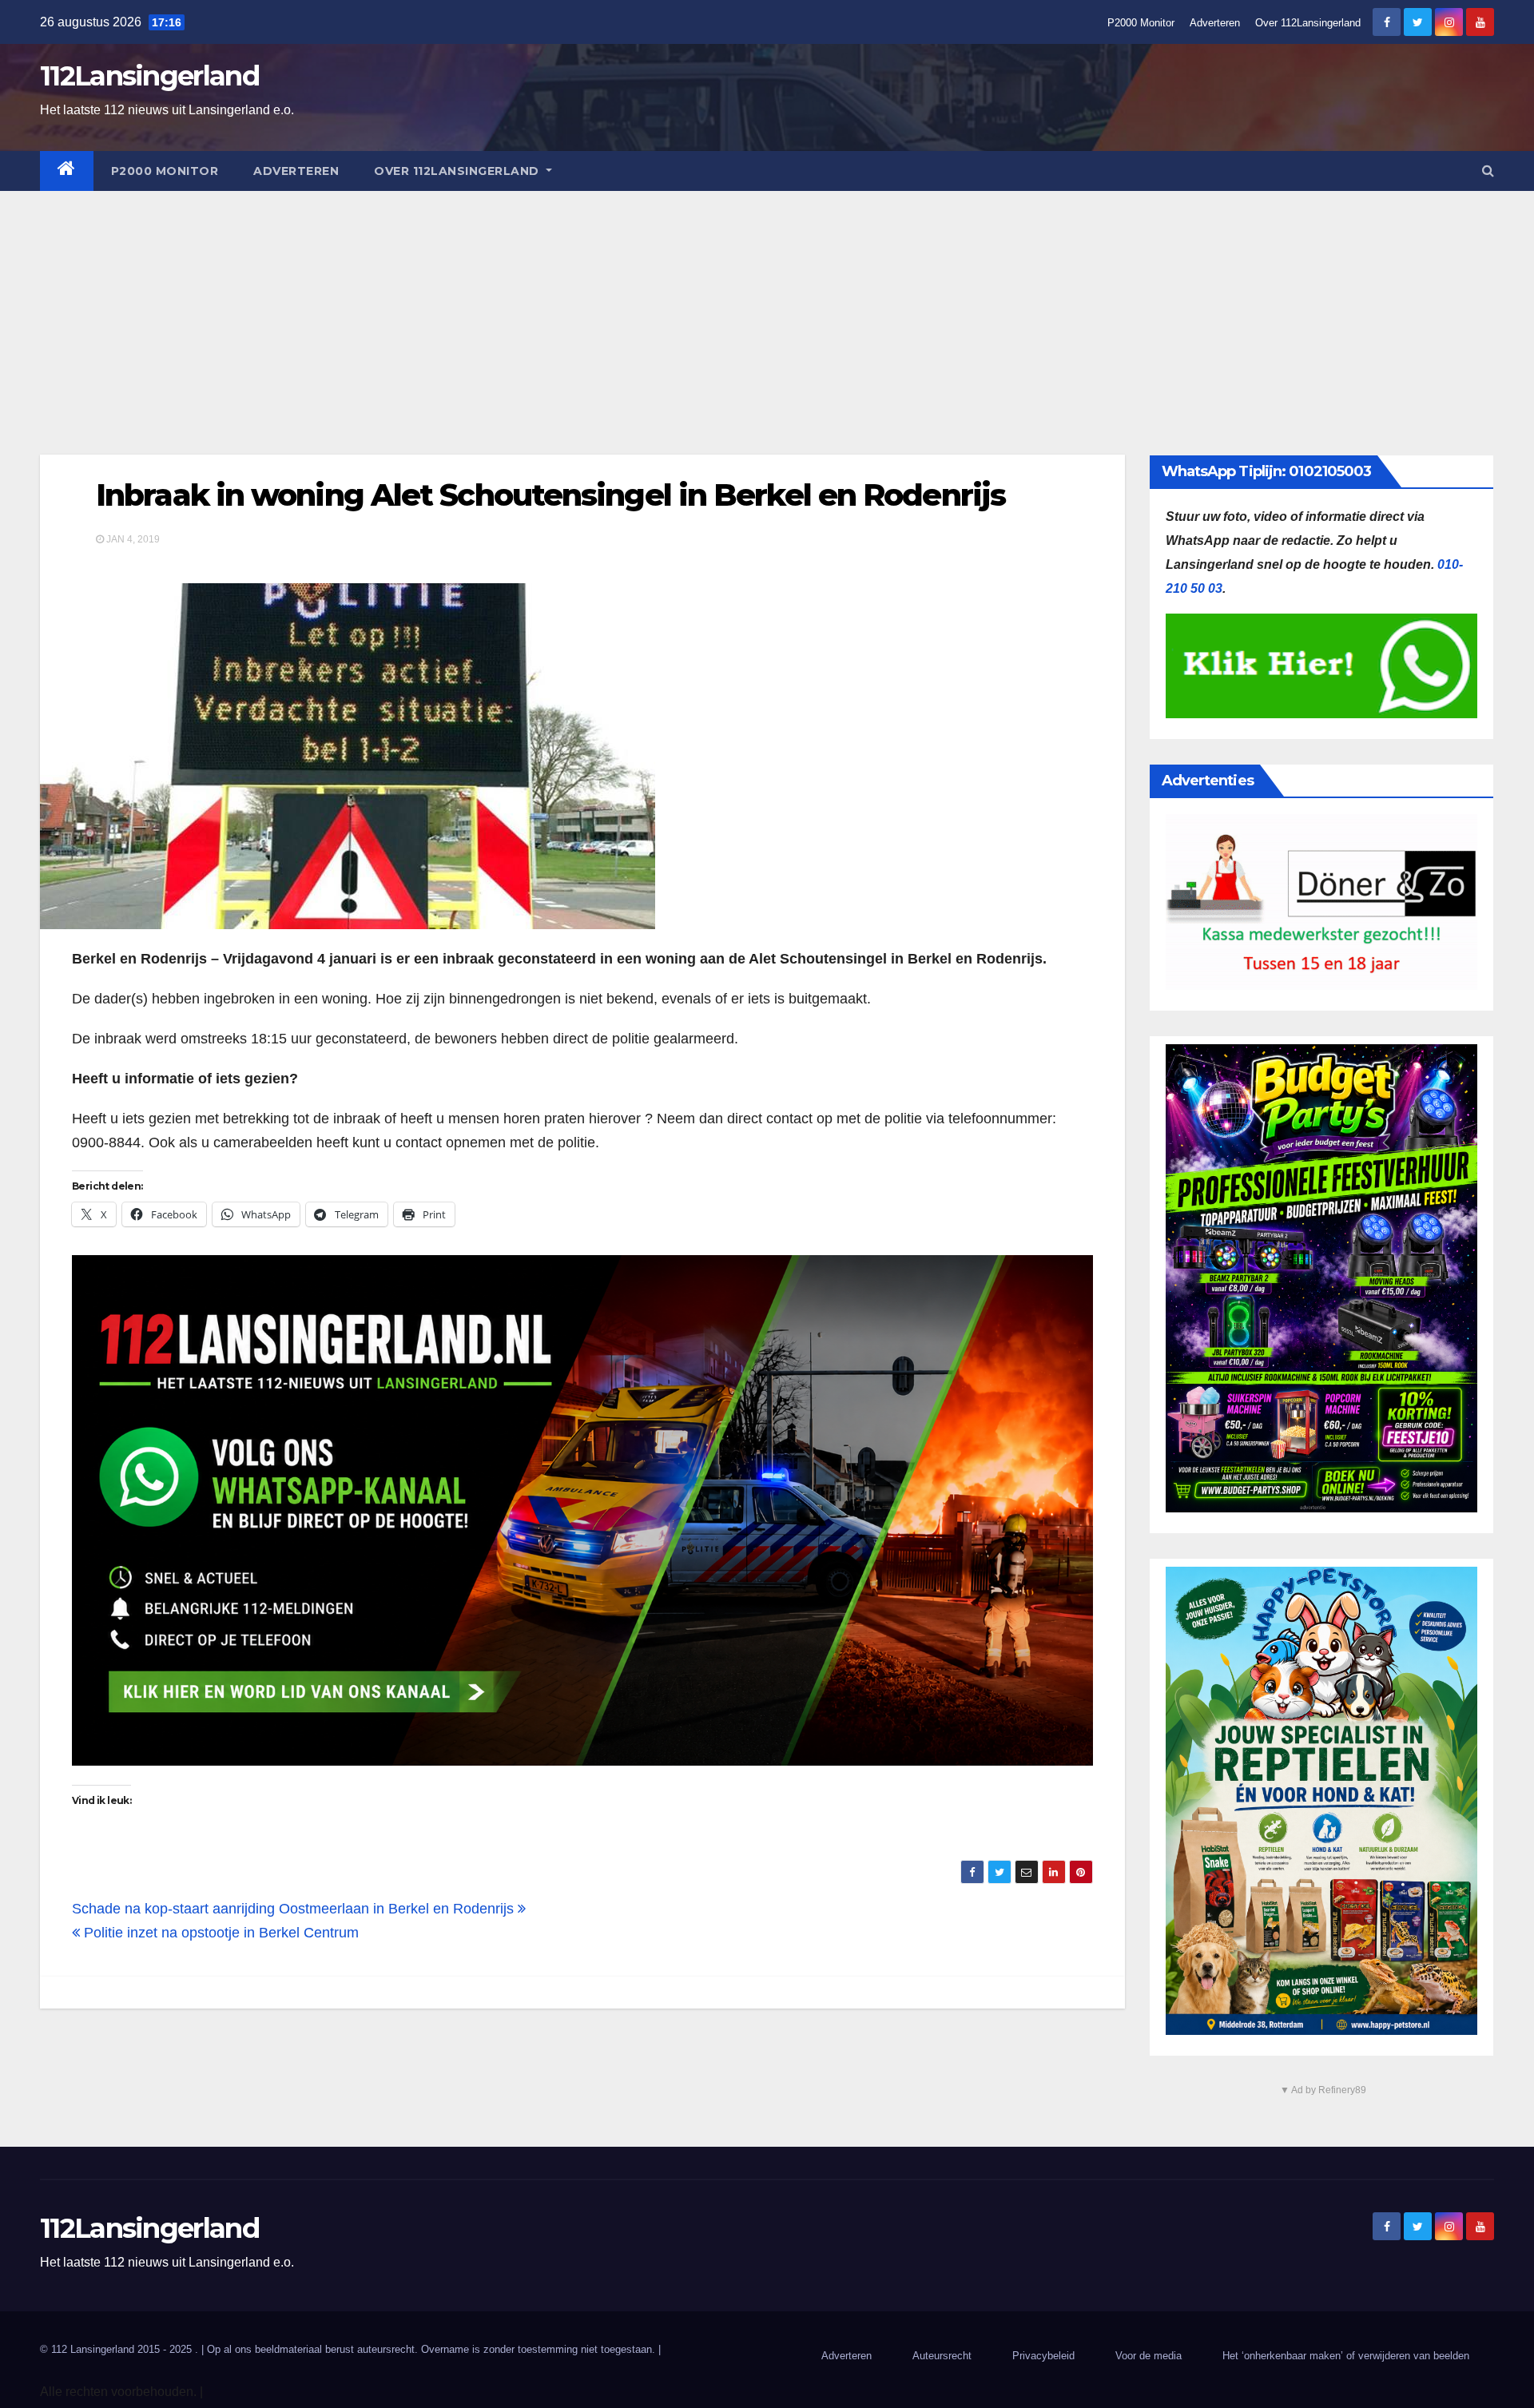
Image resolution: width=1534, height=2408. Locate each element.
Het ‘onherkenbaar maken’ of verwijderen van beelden (1346, 2356)
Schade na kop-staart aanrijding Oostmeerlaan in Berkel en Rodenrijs (295, 1909)
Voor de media (1149, 2356)
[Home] (67, 171)
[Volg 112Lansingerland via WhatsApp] (582, 1510)
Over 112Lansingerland (1308, 23)
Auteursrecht (942, 2356)
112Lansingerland (149, 76)
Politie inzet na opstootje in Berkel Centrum (219, 1933)
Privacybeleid (1043, 2356)
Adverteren (1215, 23)
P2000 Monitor (1141, 23)
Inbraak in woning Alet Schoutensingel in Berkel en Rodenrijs (550, 495)
